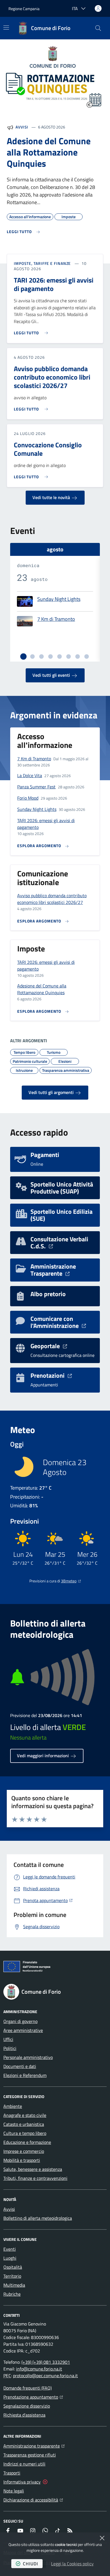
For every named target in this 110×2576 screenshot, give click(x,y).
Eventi (10, 2249)
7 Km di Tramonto (56, 619)
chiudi (30, 2564)
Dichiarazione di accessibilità (33, 2500)
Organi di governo (20, 2021)
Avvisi (22, 127)
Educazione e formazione (27, 2142)
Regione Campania (24, 9)
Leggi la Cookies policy (72, 2564)
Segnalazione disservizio (27, 2406)
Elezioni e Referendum (25, 2075)
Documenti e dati (20, 2066)
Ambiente (13, 2106)
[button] (98, 28)
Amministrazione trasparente (34, 2446)
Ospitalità (13, 2267)
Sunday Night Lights (59, 599)
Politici (10, 2048)
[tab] (23, 657)
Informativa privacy (22, 2482)
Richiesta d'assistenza (24, 2415)
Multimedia (14, 2285)
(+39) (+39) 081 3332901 (46, 2362)
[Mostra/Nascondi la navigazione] (6, 28)
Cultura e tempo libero (25, 2133)
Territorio (12, 2276)
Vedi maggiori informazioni (43, 1756)
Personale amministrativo (28, 2057)
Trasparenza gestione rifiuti (30, 2455)
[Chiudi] (102, 2538)
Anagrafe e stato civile (25, 2115)
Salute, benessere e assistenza (33, 2169)
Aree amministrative (23, 2030)
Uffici (8, 2039)
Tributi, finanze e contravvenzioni (35, 2178)
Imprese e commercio (24, 2151)
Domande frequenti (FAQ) (27, 2388)
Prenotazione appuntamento (33, 2397)
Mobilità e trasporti (22, 2160)
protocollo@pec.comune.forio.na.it (45, 2376)
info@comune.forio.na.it (39, 2369)
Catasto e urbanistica (24, 2124)
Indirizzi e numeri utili (24, 2464)
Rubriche (12, 2294)
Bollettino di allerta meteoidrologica (38, 2218)
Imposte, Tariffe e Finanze (42, 263)
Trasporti (12, 2473)
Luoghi (10, 2258)
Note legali (14, 2491)
